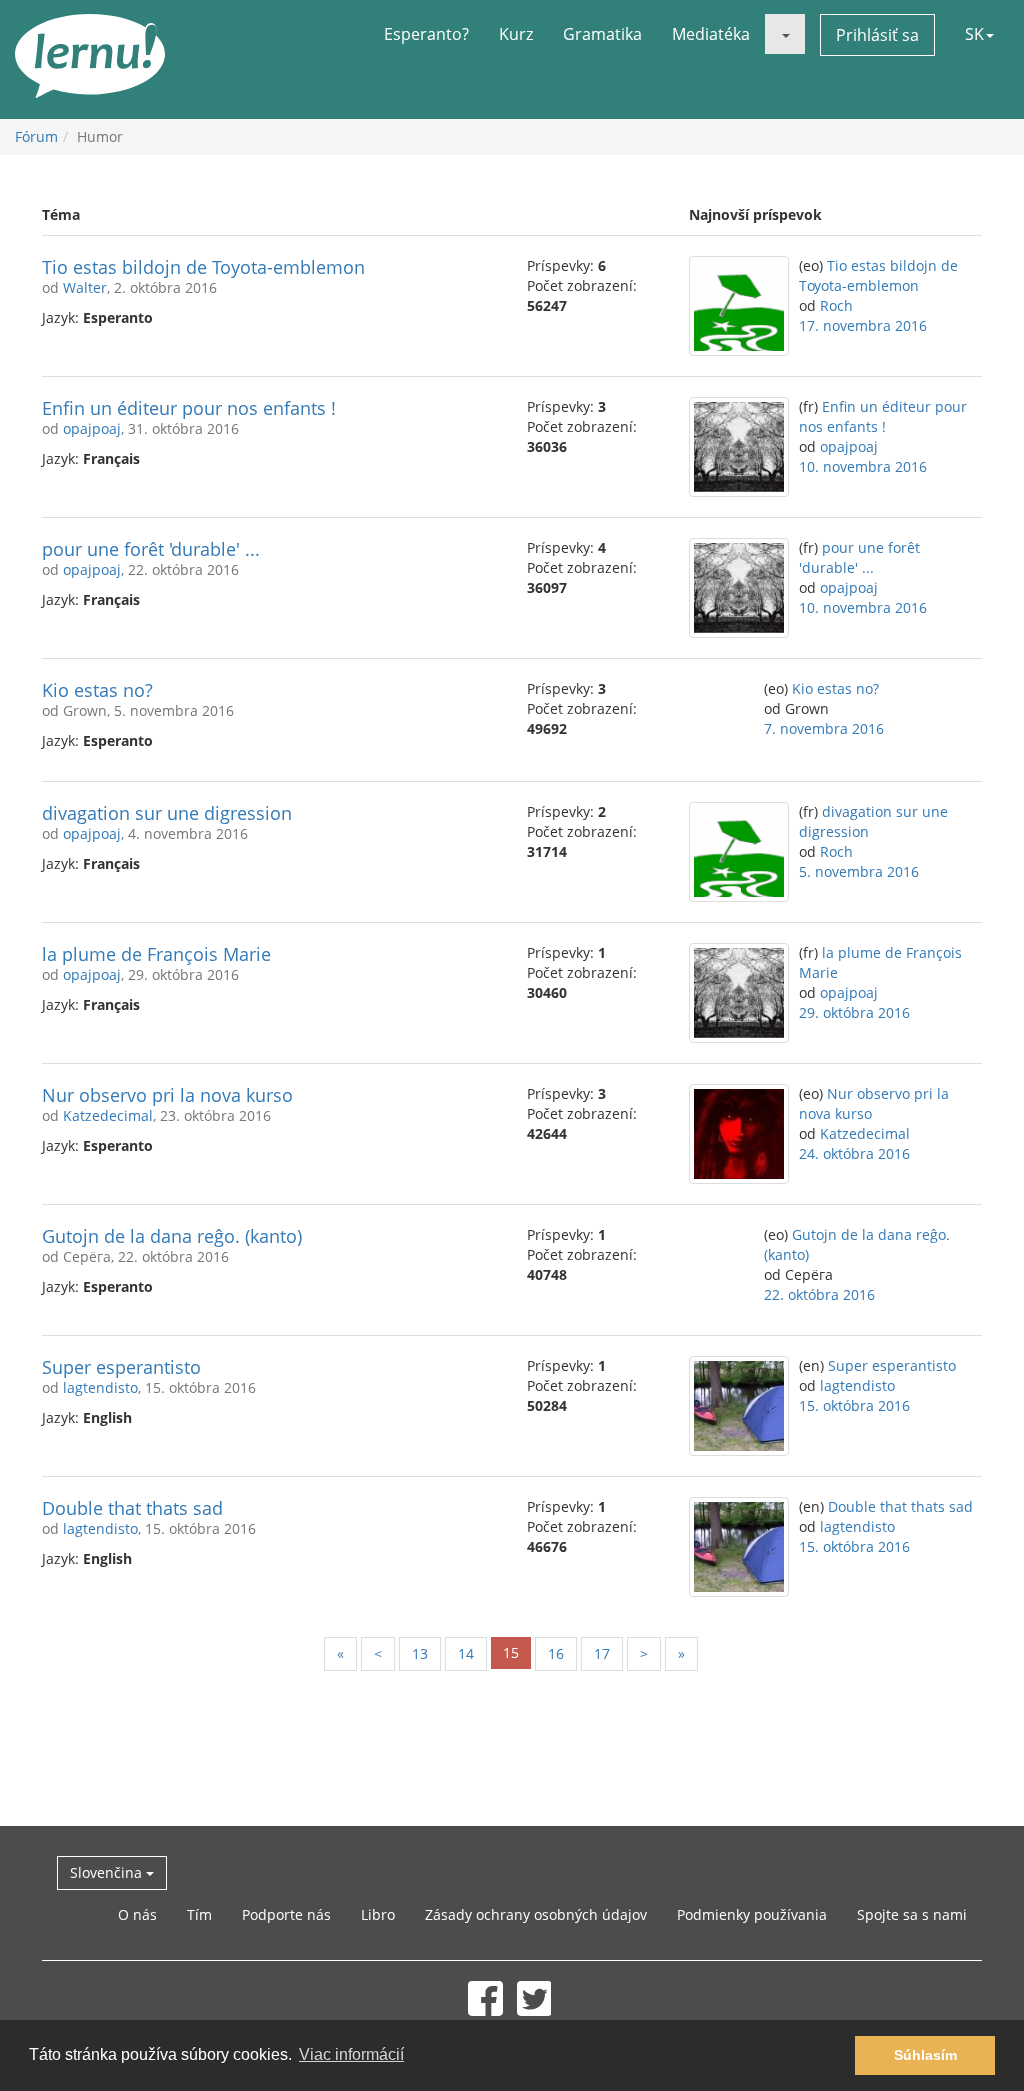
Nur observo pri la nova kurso (167, 1095)
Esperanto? (426, 34)
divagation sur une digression (167, 813)
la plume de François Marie (156, 954)
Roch (836, 305)
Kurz (516, 34)
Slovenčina (108, 1872)
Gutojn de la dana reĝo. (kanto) (172, 1236)
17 (602, 1653)
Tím (199, 1914)
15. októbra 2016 (854, 1405)
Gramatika (602, 34)
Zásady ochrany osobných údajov (536, 1914)
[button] (785, 34)
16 (556, 1653)
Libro (378, 1914)
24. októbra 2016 (854, 1153)
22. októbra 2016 (819, 1294)
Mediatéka (711, 34)
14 (466, 1653)
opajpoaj (92, 428)
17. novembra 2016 (863, 325)
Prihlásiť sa (877, 35)
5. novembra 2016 (859, 871)
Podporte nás (286, 1914)
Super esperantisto (121, 1367)
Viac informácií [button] (351, 2054)
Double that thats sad (132, 1508)
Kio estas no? (97, 690)
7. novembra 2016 (824, 728)
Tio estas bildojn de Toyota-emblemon (203, 267)
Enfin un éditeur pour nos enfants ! (189, 408)
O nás (137, 1914)
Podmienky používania (752, 1914)
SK (974, 34)
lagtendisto (100, 1387)
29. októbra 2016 (854, 1012)
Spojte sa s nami (912, 1914)
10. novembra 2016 (863, 466)
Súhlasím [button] (925, 2055)
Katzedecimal (108, 1115)
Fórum (36, 136)
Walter (85, 287)
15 (511, 1652)
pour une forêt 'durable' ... (151, 549)
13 (420, 1653)
